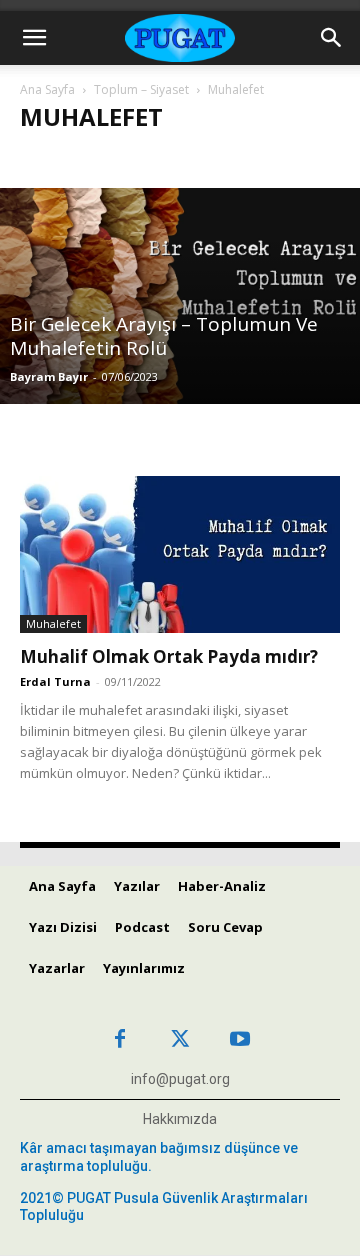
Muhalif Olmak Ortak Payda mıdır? (169, 656)
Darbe (148, 159)
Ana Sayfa (47, 89)
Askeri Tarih (67, 159)
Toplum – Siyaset (141, 89)
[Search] (332, 38)
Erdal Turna (55, 681)
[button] (34, 38)
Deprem (215, 159)
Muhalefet (53, 623)
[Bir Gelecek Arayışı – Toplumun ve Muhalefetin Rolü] (180, 296)
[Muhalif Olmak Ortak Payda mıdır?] (180, 554)
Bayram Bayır (49, 376)
